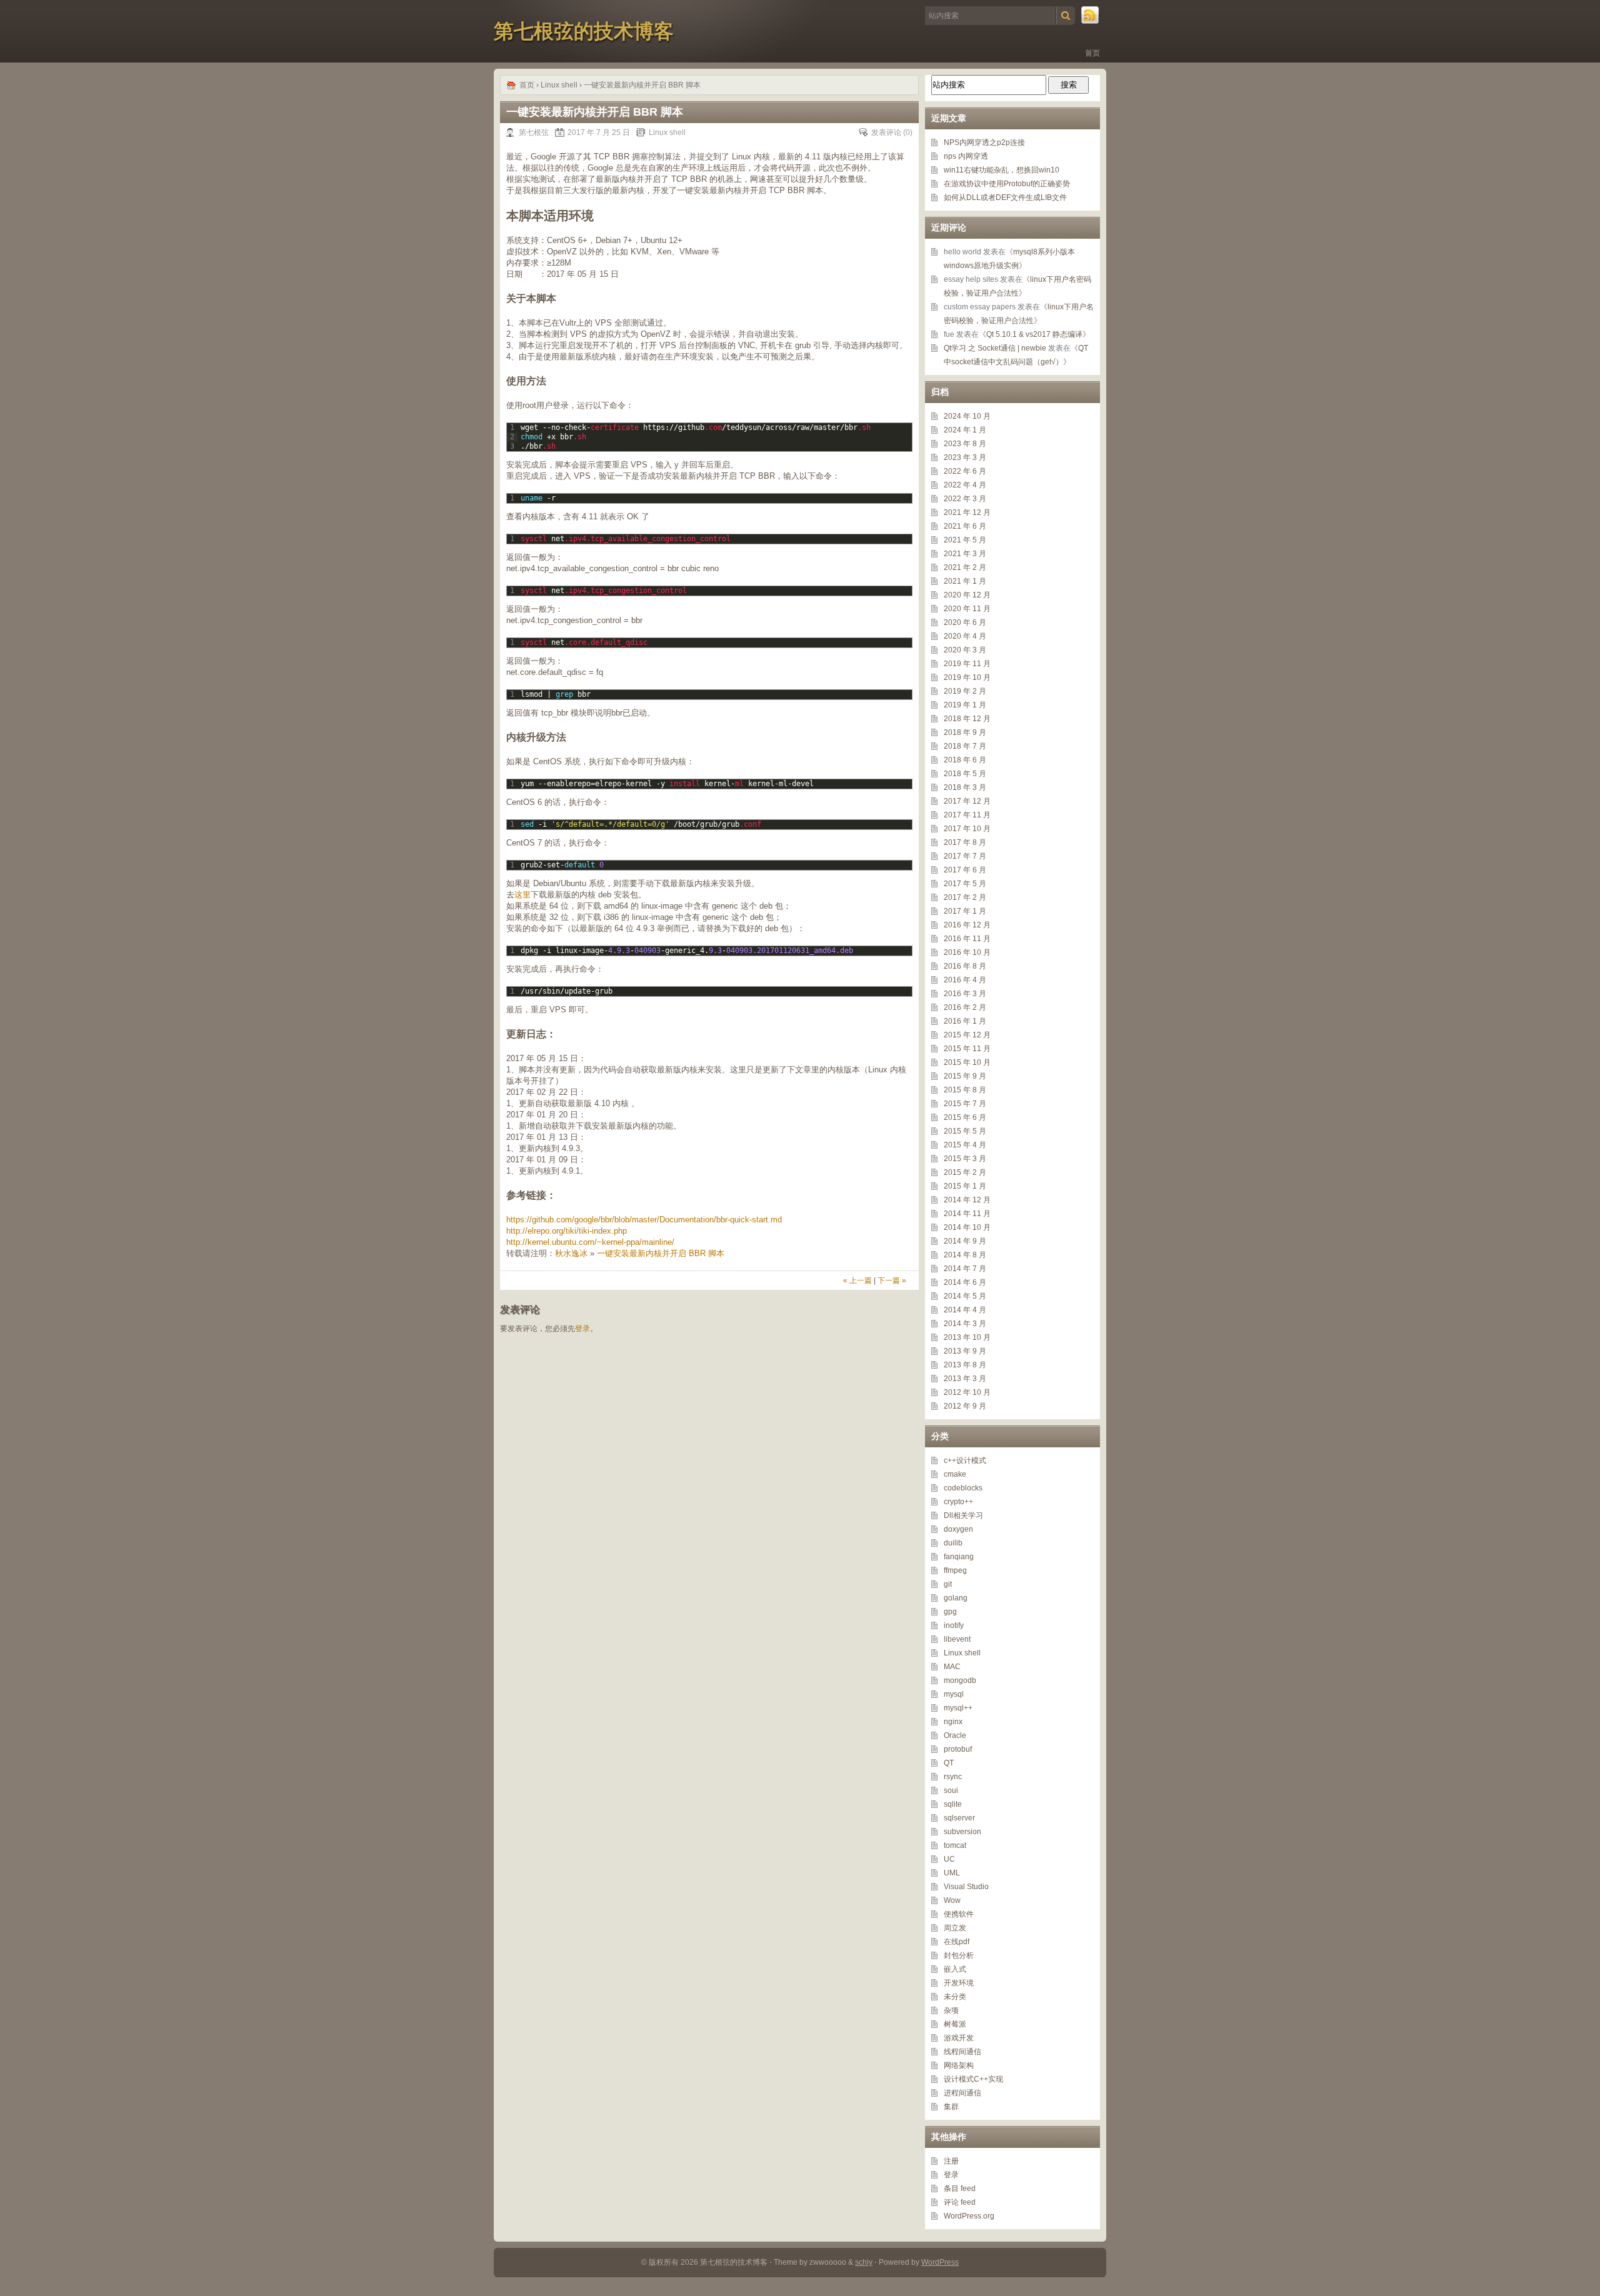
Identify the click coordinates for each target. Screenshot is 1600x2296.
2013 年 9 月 (965, 1351)
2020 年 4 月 (965, 636)
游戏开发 (959, 2038)
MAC (952, 1667)
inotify (954, 1625)
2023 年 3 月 (965, 457)
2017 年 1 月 (965, 911)
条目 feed (960, 2189)
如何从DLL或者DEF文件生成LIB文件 (1005, 197)
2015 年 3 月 (965, 1159)
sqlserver (959, 1818)
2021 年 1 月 (965, 581)
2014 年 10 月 (967, 1227)
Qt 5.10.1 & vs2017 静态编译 (1034, 334)
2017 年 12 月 (967, 801)
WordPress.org (969, 2216)
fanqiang (959, 1557)
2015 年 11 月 (967, 1049)
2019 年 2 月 (965, 691)
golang (956, 1598)
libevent (957, 1639)
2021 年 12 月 (967, 512)
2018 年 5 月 (965, 774)
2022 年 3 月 (965, 499)
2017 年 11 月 (967, 815)
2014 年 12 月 (967, 1200)
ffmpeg (955, 1570)
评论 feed (960, 2202)
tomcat (955, 1845)
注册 (951, 2161)
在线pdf (957, 1942)
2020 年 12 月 (967, 595)
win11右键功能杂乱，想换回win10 (1002, 170)
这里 (522, 895)
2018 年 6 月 (965, 760)
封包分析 (959, 1955)
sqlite (953, 1804)
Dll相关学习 (963, 1515)
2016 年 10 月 (967, 952)
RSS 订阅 (1091, 16)
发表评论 (886, 132)
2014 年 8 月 (965, 1255)
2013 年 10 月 (967, 1337)
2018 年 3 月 (965, 787)
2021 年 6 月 (965, 526)
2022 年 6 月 (965, 471)
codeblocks (963, 1488)
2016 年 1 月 (965, 1021)
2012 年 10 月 (967, 1392)
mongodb (960, 1680)
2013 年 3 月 (965, 1379)
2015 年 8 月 (965, 1090)
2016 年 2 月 (965, 1007)
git (948, 1584)
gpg (950, 1612)
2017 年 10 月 (967, 829)
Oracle (955, 1735)
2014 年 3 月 (965, 1324)
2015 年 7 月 (965, 1104)
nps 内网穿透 (966, 156)
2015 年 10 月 (967, 1062)
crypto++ (958, 1502)
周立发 (955, 1928)
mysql (954, 1694)
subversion (962, 1832)
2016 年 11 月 (967, 939)
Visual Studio (966, 1887)
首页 (1092, 53)
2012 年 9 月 (965, 1406)
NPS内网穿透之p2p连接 (984, 142)
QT (949, 1763)
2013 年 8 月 (965, 1365)
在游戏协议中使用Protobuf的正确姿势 (1007, 184)
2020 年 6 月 (965, 622)
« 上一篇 (857, 1280)
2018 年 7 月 (965, 746)
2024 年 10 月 (967, 416)
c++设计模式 (965, 1460)
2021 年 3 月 (965, 554)
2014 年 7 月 (965, 1269)
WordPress (940, 2262)
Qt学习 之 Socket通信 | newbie (995, 348)
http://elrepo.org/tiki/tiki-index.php (567, 1231)
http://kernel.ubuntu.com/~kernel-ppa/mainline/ (590, 1242)
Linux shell (559, 85)
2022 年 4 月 (965, 485)
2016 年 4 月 (965, 980)
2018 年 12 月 (967, 719)
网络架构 (959, 2065)
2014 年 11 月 (967, 1214)
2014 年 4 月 (965, 1310)
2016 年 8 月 (965, 966)
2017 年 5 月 (965, 884)
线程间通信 (962, 2052)
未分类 (955, 1997)
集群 (951, 2107)
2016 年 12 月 (967, 925)
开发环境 (959, 1983)
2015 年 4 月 (965, 1145)
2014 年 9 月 (965, 1241)
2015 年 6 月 (965, 1117)
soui (951, 1790)
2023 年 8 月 (965, 444)
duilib (953, 1543)
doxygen (958, 1529)
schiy (864, 2262)
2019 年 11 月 (967, 664)
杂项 (951, 2010)
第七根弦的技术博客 (584, 31)
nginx (953, 1722)
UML (952, 1873)
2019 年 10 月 (967, 677)
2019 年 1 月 (965, 705)
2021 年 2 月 (965, 567)
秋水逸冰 (571, 1253)
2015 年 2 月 (965, 1172)
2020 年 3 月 (965, 650)
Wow (952, 1900)
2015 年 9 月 (965, 1076)
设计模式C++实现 (973, 2079)
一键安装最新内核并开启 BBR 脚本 (661, 1253)
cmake (955, 1474)
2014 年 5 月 (965, 1296)
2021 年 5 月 (965, 540)
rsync (953, 1777)
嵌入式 (955, 1969)
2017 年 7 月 (965, 856)
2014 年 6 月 (965, 1282)
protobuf (958, 1749)
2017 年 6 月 (965, 870)
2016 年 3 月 (965, 994)
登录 (582, 1329)
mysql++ (958, 1708)
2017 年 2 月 (965, 897)
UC (949, 1859)
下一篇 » (892, 1280)
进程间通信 (962, 2093)
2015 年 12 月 (967, 1035)
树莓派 (955, 2024)
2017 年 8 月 (965, 842)
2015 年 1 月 (965, 1186)
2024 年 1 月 (965, 430)
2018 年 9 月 (965, 732)
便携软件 (959, 1914)
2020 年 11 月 (967, 609)
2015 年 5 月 (965, 1131)
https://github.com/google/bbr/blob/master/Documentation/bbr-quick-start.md (644, 1220)
